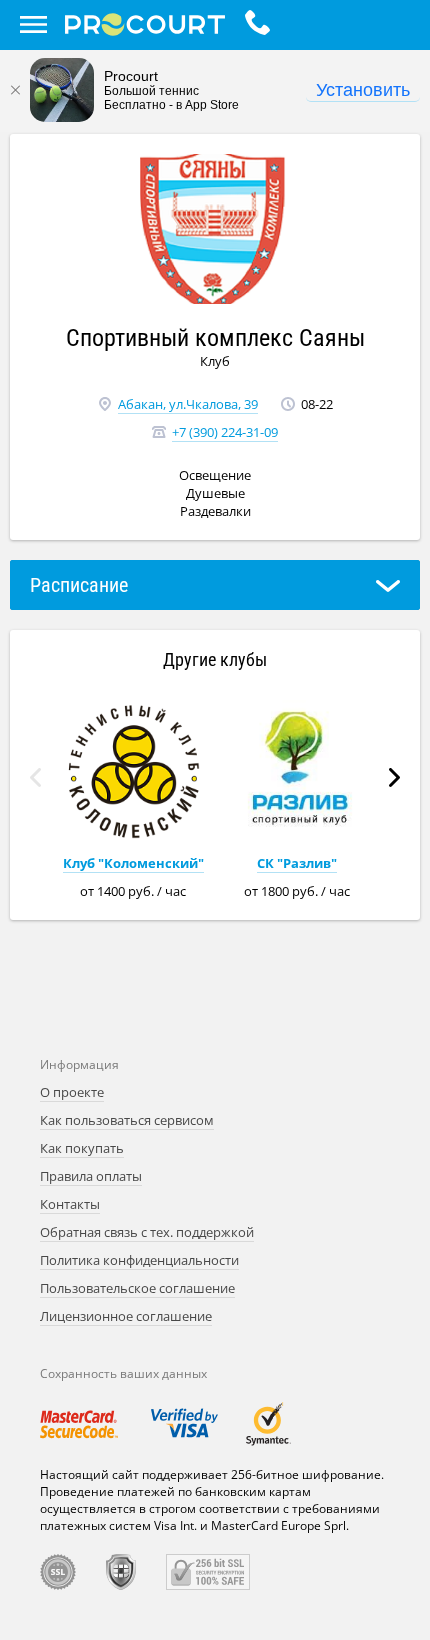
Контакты (70, 1204)
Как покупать (82, 1148)
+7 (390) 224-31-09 (225, 432)
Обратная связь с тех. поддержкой (147, 1232)
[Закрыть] (15, 90)
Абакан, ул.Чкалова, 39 (188, 404)
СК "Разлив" (297, 863)
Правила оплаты (91, 1176)
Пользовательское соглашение (137, 1288)
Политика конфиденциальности (139, 1260)
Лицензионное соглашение (126, 1316)
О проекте (72, 1092)
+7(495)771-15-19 (262, 25)
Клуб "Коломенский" (133, 863)
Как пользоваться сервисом (127, 1120)
